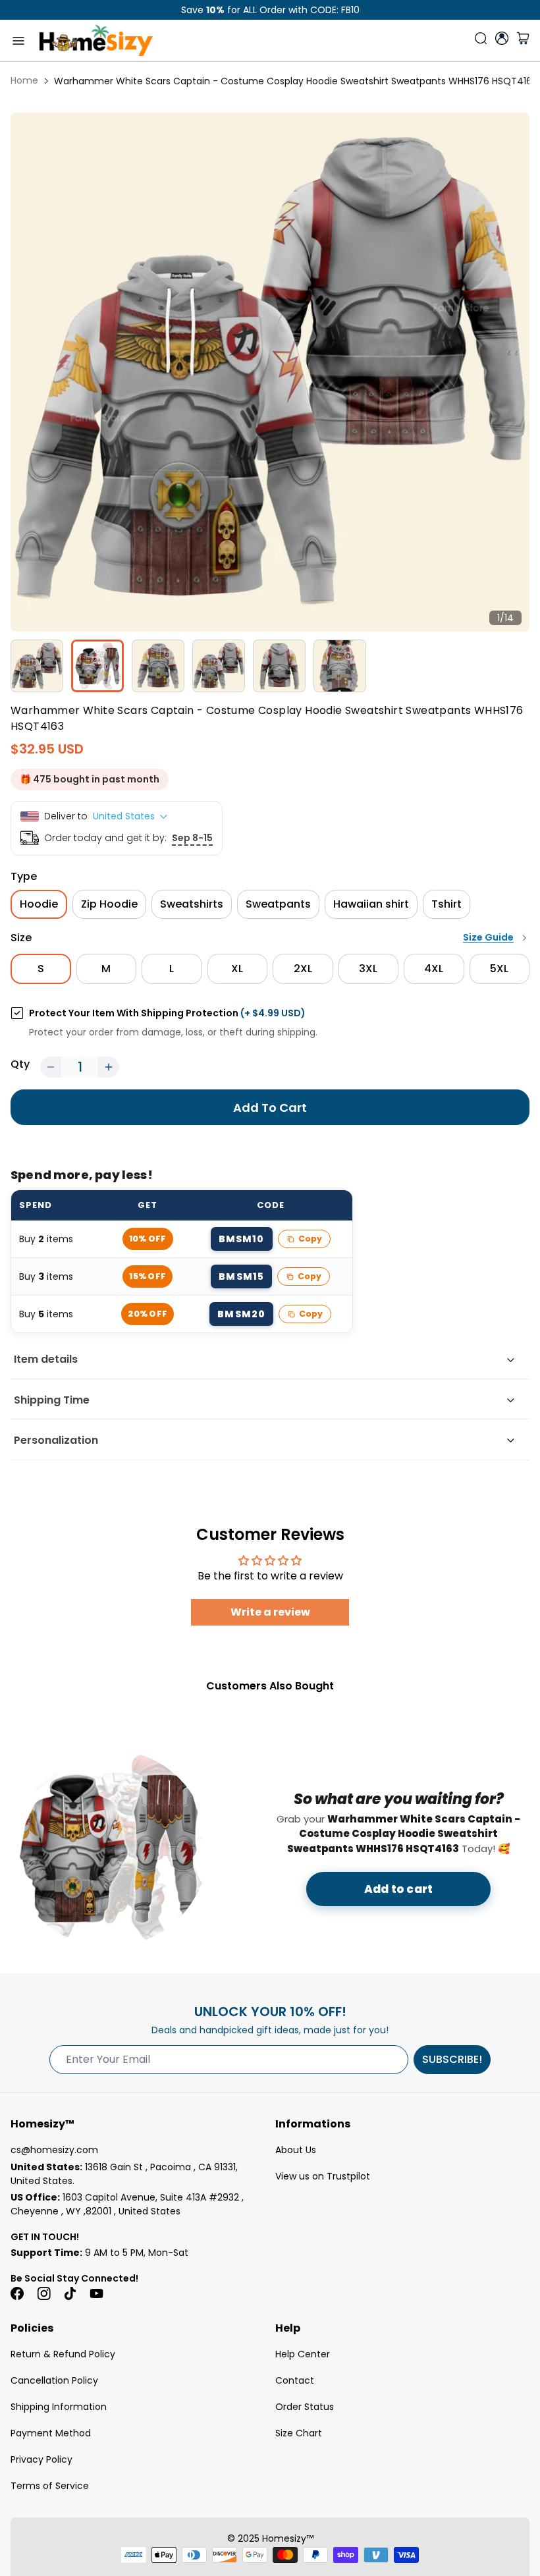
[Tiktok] (70, 2293)
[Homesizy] (96, 41)
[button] (51, 1067)
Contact (295, 2380)
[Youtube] (96, 2293)
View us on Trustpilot (323, 2176)
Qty (20, 1064)
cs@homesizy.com (54, 2150)
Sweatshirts (192, 904)
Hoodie (39, 904)
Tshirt (446, 904)
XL (237, 969)
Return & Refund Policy (63, 2354)
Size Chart (299, 2433)
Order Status (305, 2407)
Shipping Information (59, 2407)
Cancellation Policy (54, 2380)
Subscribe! (452, 2059)
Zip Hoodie (109, 904)
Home (24, 80)
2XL (303, 969)
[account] (502, 38)
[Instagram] (43, 2293)
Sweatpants (278, 904)
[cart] (523, 41)
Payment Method (51, 2433)
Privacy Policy (41, 2459)
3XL (368, 969)
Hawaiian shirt (371, 904)
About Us (296, 2150)
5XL (499, 969)
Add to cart (398, 1889)
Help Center (303, 2354)
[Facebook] (17, 2293)
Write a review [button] (270, 1612)
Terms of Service (50, 2486)
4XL (434, 969)
